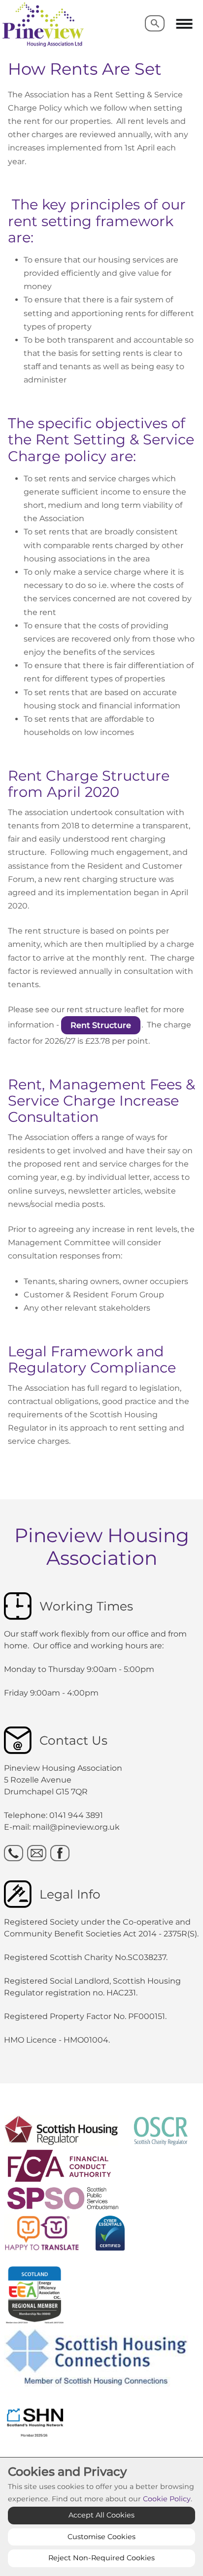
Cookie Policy (167, 2499)
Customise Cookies (101, 2537)
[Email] (37, 1853)
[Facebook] (60, 1853)
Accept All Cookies (101, 2515)
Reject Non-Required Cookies (101, 2558)
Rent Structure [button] (101, 1025)
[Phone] (14, 1853)
